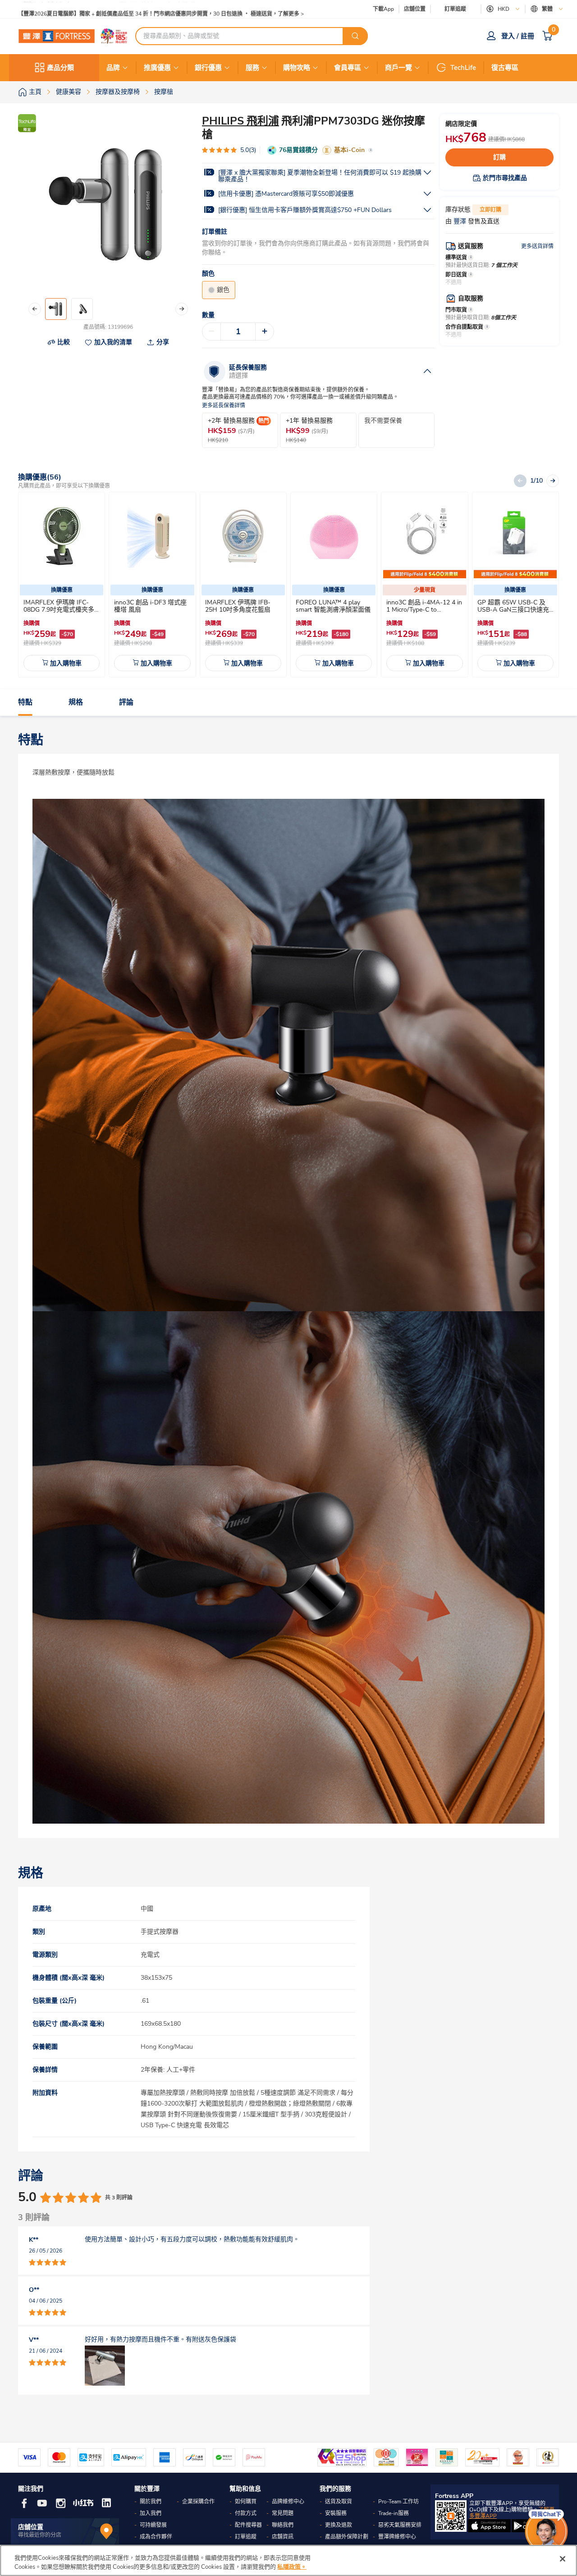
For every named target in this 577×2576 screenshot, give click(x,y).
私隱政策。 (292, 2567)
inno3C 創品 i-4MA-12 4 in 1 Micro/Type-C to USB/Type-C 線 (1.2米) (424, 610)
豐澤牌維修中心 (397, 2537)
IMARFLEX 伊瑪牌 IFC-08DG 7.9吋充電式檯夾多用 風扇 (59, 610)
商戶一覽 (398, 68)
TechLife (463, 68)
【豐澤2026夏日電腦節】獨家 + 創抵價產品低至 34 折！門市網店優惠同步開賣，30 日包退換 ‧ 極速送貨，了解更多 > (161, 9)
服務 (252, 68)
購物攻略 (297, 68)
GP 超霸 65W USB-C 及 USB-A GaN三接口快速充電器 (513, 610)
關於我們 (151, 2502)
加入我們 (151, 2513)
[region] (288, 2560)
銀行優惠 (208, 68)
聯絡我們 (283, 2525)
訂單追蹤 (455, 9)
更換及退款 (339, 2525)
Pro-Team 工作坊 (398, 2502)
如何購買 (246, 2502)
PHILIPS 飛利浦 (240, 121)
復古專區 (505, 68)
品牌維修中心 (288, 2502)
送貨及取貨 (339, 2502)
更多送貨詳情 (537, 246)
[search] (355, 36)
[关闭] (563, 2559)
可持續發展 (153, 2525)
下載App (383, 9)
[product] (62, 537)
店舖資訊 (283, 2537)
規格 (76, 702)
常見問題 (283, 2513)
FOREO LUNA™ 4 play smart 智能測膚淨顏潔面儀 (333, 606)
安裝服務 (336, 2513)
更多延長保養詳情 (224, 406)
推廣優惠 (157, 68)
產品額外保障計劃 (347, 2537)
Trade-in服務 (394, 2513)
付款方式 (246, 2513)
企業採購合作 (198, 2502)
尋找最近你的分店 (40, 2535)
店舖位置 (415, 9)
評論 (126, 702)
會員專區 (348, 68)
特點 (25, 702)
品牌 (113, 68)
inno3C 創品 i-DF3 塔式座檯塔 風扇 (150, 606)
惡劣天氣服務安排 (400, 2525)
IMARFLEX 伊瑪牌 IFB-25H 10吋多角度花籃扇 (238, 606)
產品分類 (60, 68)
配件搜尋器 (248, 2525)
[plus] (265, 332)
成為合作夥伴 (156, 2537)
